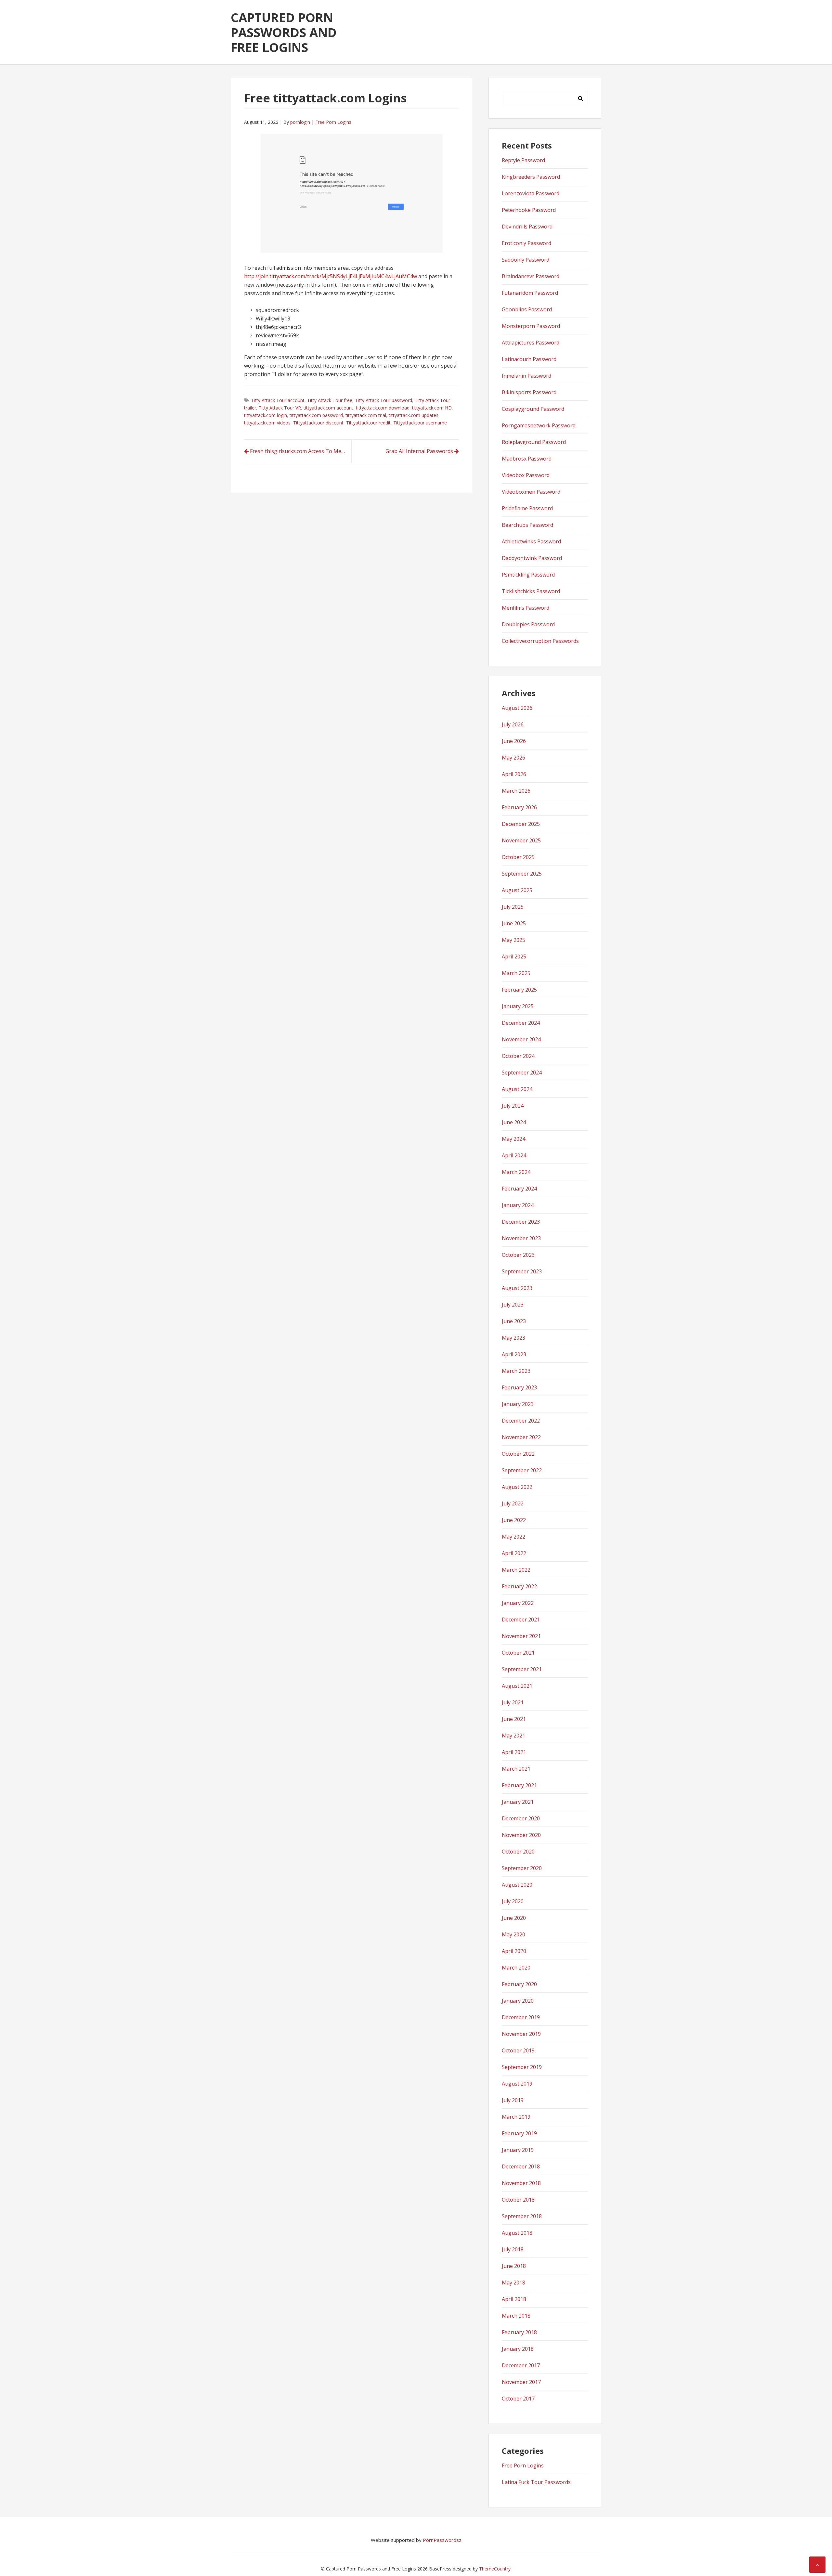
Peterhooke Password (529, 210)
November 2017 (521, 2382)
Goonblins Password (527, 309)
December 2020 (521, 1818)
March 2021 (516, 1769)
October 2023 (518, 1255)
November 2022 (521, 1437)
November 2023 (521, 1238)
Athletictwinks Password (531, 541)
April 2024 (514, 1155)
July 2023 (513, 1305)
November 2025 (521, 840)
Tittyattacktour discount (318, 423)
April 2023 (514, 1354)
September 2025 (522, 874)
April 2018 (514, 2299)
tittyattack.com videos (267, 423)
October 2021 (518, 1653)
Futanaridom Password (530, 293)
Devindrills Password (527, 227)
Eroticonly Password (526, 243)
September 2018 (522, 2216)
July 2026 (513, 724)
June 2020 (514, 1918)
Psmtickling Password (528, 575)
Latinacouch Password (529, 359)
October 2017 (518, 2399)
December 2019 (521, 2017)
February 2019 (519, 2133)
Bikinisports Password (529, 392)
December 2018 (521, 2166)
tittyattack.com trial (366, 415)
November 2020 (521, 1835)
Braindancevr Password (531, 276)
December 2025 (521, 824)
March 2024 (516, 1172)
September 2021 (522, 1669)
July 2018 (513, 2249)
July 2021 (513, 1702)
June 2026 (514, 741)
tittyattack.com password (316, 415)
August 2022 (517, 1487)
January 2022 (518, 1603)
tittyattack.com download (383, 408)
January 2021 (518, 1802)
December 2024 (521, 1023)
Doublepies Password (528, 624)
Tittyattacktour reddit (368, 423)
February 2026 (519, 807)
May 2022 (513, 1537)
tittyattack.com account (328, 408)
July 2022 (513, 1503)
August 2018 (517, 2233)
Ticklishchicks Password (531, 591)
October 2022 (518, 1454)
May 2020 (513, 1934)
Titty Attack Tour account (278, 400)
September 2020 (522, 1868)
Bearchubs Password (527, 525)
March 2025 (516, 973)
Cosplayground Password (533, 409)
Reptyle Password (523, 160)
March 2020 (516, 1968)
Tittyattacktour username (420, 423)
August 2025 (517, 890)
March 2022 (516, 1570)
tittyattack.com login (266, 415)
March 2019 (516, 2117)
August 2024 (517, 1089)
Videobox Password (526, 475)
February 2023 (519, 1387)
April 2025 (514, 956)
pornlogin (300, 122)
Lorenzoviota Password (531, 193)
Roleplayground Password (534, 442)
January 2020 (518, 2001)
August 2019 (517, 2084)
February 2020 (519, 1984)
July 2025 (513, 907)
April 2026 (514, 774)
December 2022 (521, 1421)
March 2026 (516, 791)
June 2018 (514, 2266)
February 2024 (519, 1189)
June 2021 (514, 1719)
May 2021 (513, 1736)
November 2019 (521, 2034)
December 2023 (521, 1222)
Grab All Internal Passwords (419, 451)
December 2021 (521, 1620)
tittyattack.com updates (414, 415)
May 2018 (513, 2283)
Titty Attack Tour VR (280, 408)
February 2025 (519, 990)
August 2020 (517, 1885)
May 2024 (513, 1139)
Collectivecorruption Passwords (540, 641)
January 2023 (518, 1404)
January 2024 (518, 1205)
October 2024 (518, 1056)
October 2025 (518, 857)
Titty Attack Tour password (383, 400)
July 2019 (513, 2100)
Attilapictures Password (531, 343)
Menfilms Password (526, 608)
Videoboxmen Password (531, 492)
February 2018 (519, 2332)
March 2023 (516, 1371)
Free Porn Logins (333, 122)
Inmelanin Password (526, 376)
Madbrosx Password (527, 459)
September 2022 (522, 1470)
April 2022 (514, 1553)
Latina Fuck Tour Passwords (536, 2482)
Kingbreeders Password (531, 177)
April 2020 (514, 1951)
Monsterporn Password (531, 326)
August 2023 (517, 1288)
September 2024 (522, 1073)
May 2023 (513, 1338)
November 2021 (521, 1636)
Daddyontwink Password (532, 558)
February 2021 (519, 1785)
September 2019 (522, 2067)
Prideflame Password (527, 508)
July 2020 (513, 1901)
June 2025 (514, 923)
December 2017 (521, 2365)
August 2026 (517, 708)
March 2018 (516, 2316)
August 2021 (517, 1686)
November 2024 (521, 1039)
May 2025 (513, 940)
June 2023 (514, 1321)
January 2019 (518, 2150)
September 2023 (522, 1271)
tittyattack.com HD (432, 408)
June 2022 (514, 1520)
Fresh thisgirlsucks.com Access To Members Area (301, 451)
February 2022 (519, 1586)
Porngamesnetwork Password (539, 425)
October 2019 (518, 2050)
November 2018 (521, 2183)
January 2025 (518, 1006)
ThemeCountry (495, 2569)
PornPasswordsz (442, 2540)
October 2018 (518, 2200)
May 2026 (513, 758)
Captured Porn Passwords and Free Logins (284, 32)
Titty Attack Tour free (330, 400)
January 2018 (518, 2349)
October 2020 (518, 1852)
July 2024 (513, 1106)
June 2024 (514, 1122)
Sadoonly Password (526, 260)
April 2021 (514, 1752)
